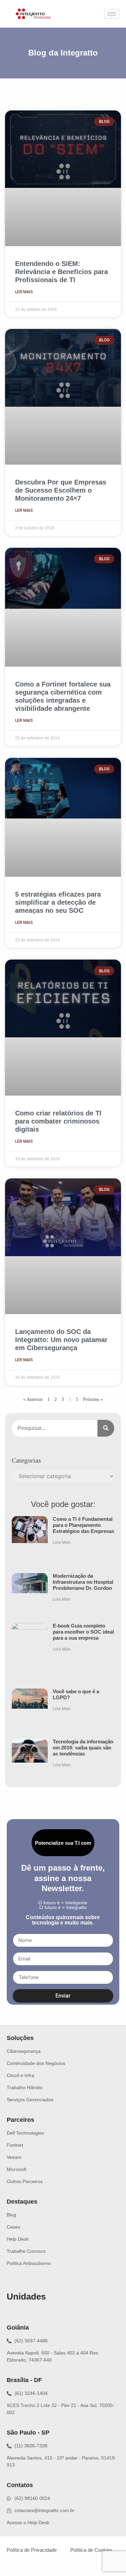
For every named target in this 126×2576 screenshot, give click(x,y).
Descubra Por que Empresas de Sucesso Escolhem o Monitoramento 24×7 (61, 490)
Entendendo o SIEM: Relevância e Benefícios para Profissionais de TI (61, 272)
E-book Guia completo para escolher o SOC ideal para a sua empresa (83, 1632)
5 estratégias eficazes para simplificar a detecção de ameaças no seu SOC (58, 902)
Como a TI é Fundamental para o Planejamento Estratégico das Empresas (83, 1525)
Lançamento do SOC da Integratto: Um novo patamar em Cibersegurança (61, 1340)
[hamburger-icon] (112, 14)
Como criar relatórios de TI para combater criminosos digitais (58, 1121)
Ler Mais (24, 292)
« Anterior (33, 1399)
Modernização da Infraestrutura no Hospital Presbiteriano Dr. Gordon (83, 1582)
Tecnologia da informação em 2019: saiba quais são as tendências (83, 1748)
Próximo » (93, 1399)
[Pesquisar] (106, 1428)
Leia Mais (62, 1542)
